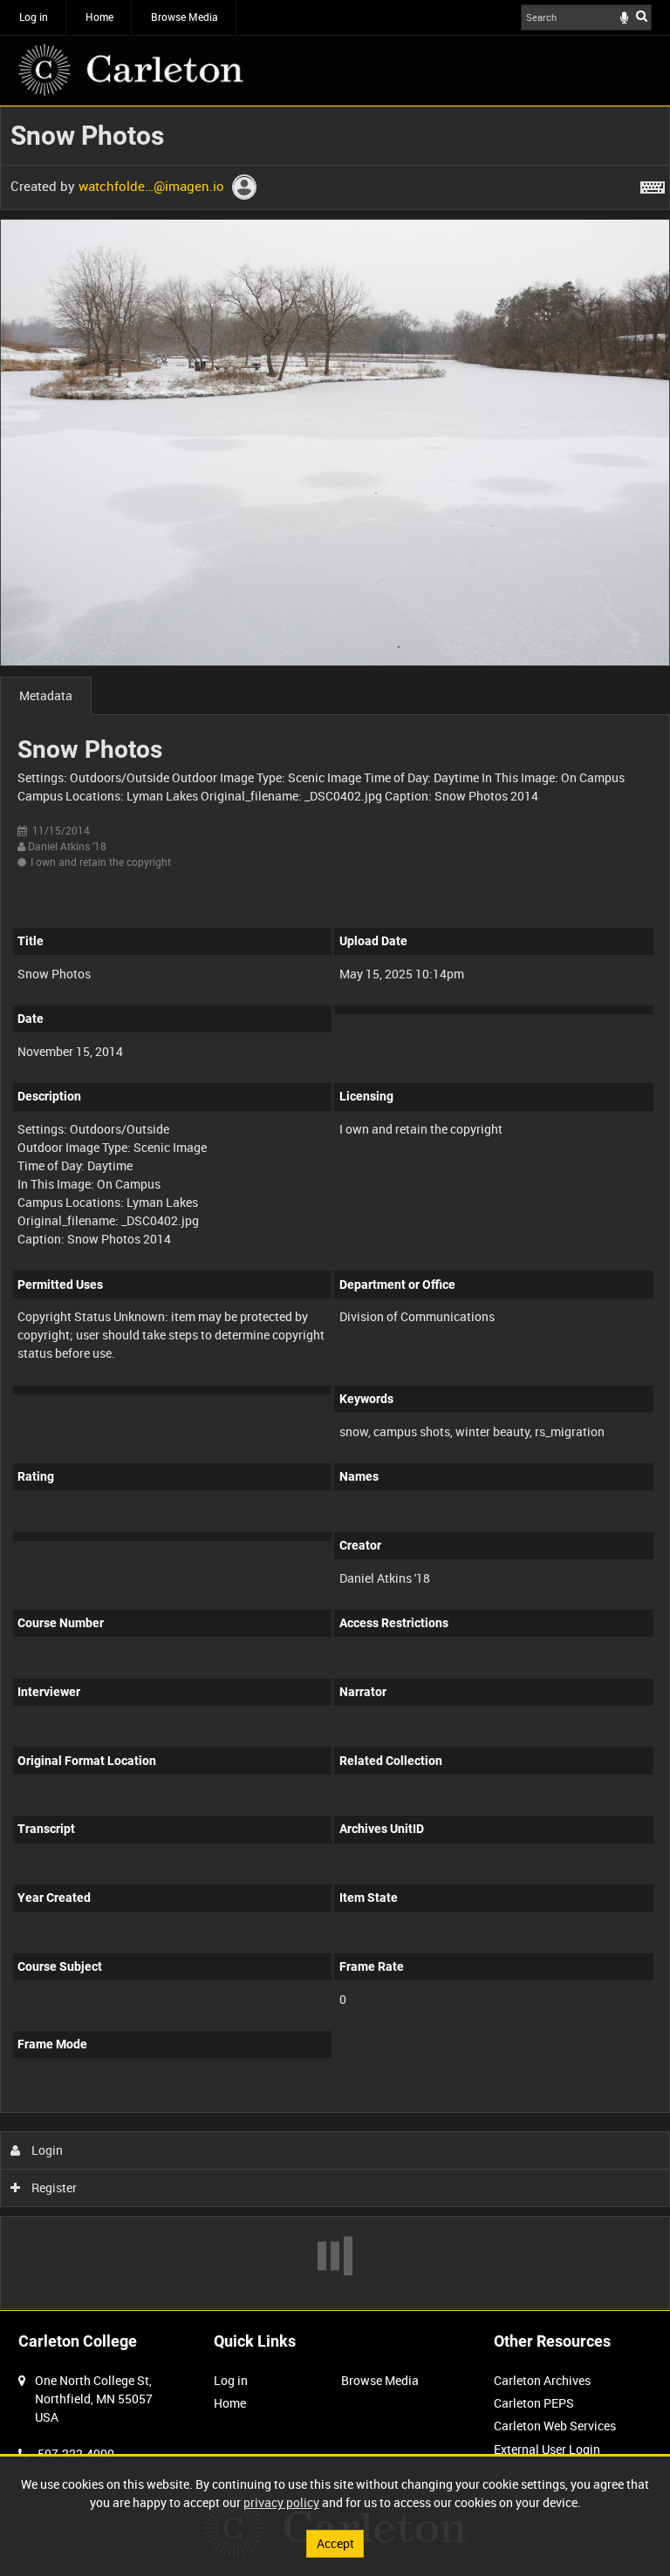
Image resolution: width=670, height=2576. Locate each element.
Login (46, 2150)
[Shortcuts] (653, 184)
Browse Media (185, 17)
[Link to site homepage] (131, 70)
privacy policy (281, 2502)
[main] (335, 1208)
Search (642, 16)
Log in (34, 17)
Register (53, 2188)
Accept (335, 2543)
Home (99, 17)
